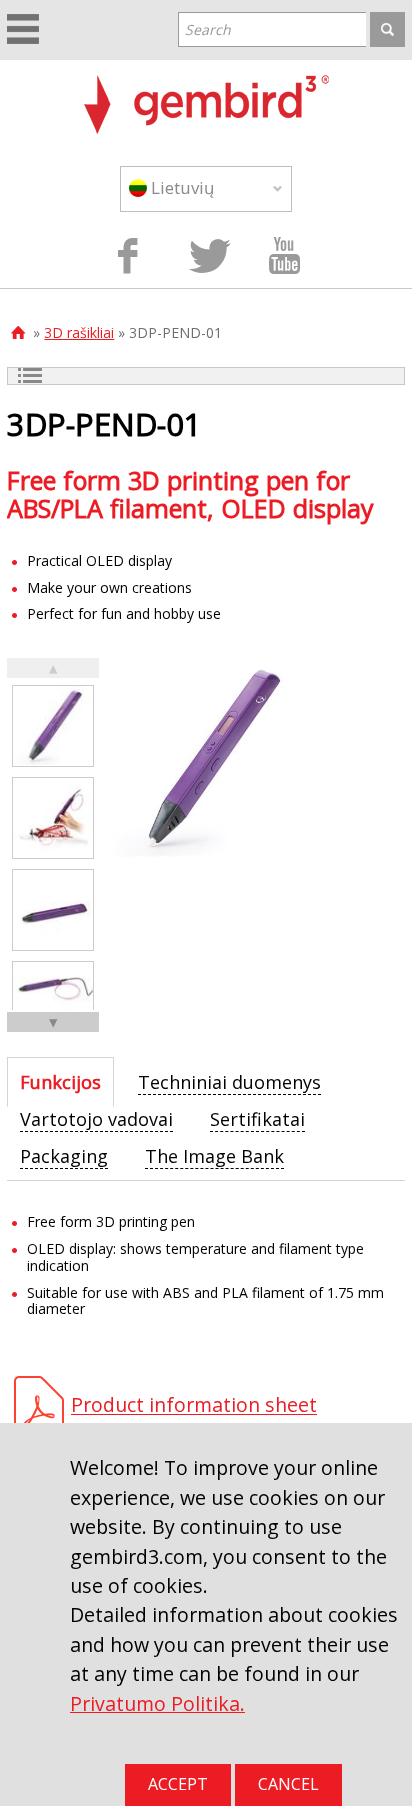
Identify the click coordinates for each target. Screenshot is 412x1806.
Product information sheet (194, 1405)
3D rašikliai (79, 332)
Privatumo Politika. (157, 1703)
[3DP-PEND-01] (53, 726)
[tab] (60, 1082)
